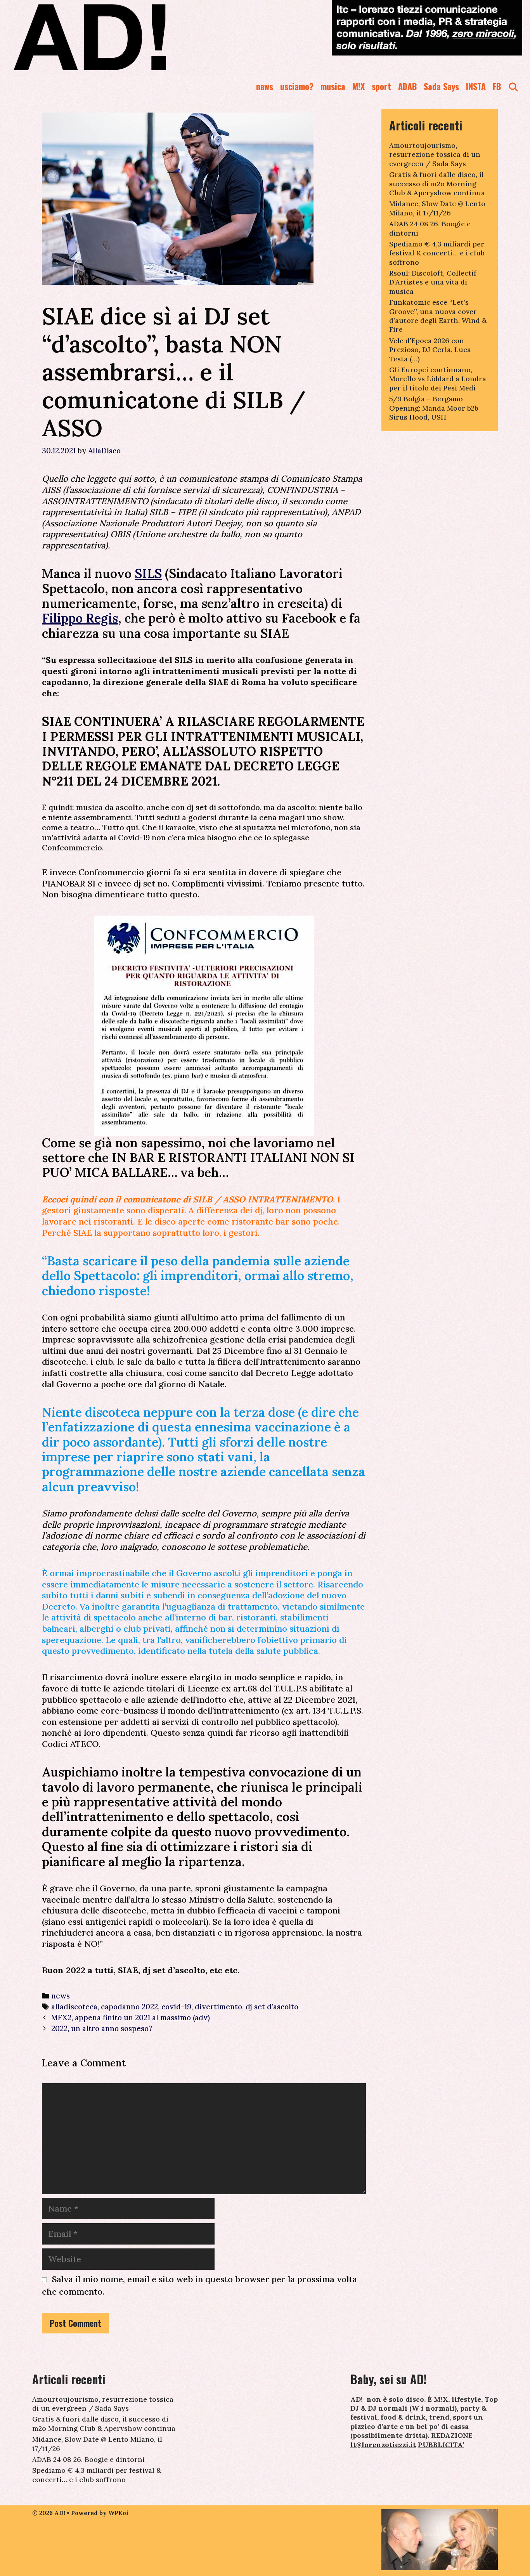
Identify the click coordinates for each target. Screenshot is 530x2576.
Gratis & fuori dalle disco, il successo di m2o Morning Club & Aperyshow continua (437, 184)
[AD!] (118, 37)
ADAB (407, 86)
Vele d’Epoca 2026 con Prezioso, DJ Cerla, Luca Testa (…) (430, 350)
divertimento (218, 2007)
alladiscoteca (74, 2007)
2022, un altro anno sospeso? (102, 2028)
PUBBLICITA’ (441, 2445)
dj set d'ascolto (272, 2007)
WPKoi (118, 2513)
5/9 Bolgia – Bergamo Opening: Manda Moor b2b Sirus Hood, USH (434, 408)
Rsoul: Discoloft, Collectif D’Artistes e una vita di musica (433, 282)
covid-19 (176, 2007)
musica (333, 86)
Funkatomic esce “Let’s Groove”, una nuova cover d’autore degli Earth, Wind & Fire (438, 316)
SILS (148, 573)
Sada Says (441, 86)
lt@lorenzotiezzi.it (383, 2445)
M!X (359, 86)
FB (497, 86)
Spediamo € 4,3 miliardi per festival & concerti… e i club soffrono (437, 253)
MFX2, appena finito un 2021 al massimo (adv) (131, 2017)
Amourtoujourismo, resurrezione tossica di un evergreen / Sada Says (435, 154)
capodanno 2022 (129, 2007)
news (265, 86)
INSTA (476, 86)
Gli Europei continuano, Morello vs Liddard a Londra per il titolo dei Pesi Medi (438, 379)
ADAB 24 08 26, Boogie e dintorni (88, 2459)
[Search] (513, 86)
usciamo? (297, 86)
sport (381, 86)
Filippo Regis (80, 618)
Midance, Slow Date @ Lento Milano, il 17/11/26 (437, 208)
